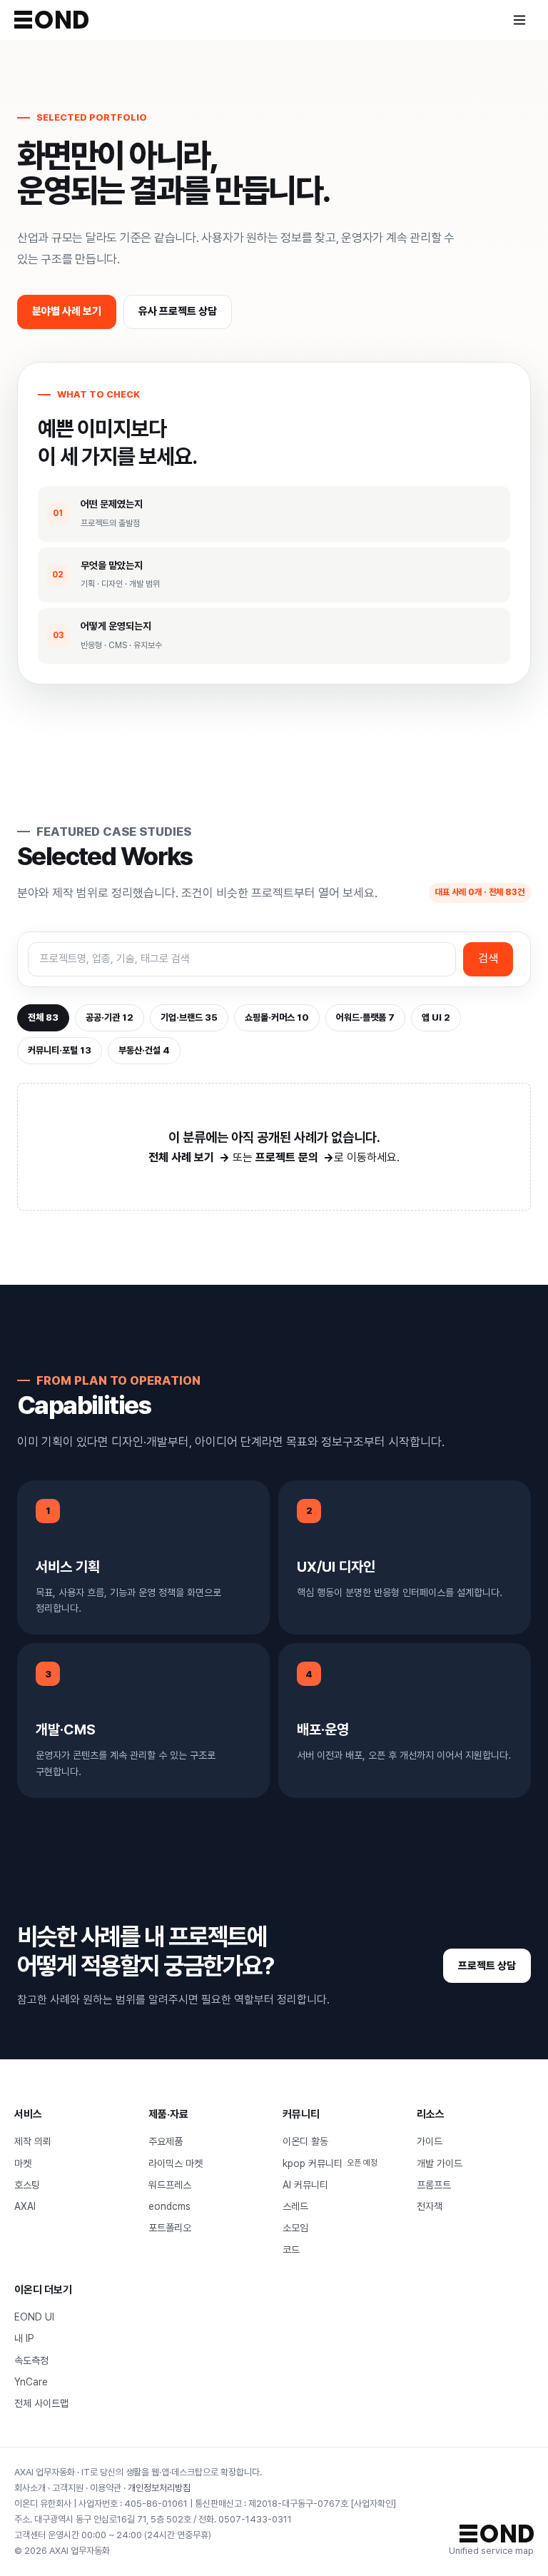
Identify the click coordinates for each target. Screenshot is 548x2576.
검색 (488, 958)
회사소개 (30, 2488)
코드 (291, 2250)
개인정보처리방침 (159, 2488)
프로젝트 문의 (287, 1157)
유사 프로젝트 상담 (178, 311)
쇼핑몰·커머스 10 (277, 1017)
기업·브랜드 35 (189, 1017)
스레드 (295, 2206)
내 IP (24, 2338)
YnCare (31, 2382)
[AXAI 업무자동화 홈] (51, 20)
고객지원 (68, 2488)
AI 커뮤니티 (305, 2185)
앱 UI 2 (436, 1017)
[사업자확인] (373, 2504)
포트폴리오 (170, 2228)
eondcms (169, 2206)
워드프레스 (170, 2185)
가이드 (430, 2141)
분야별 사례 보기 (67, 311)
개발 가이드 (440, 2163)
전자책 (430, 2206)
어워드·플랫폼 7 (365, 1017)
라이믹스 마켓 (176, 2163)
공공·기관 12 (110, 1017)
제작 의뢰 (33, 2141)
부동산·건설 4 (144, 1050)
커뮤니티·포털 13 (60, 1050)
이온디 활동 (305, 2141)
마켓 (23, 2163)
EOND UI (34, 2317)
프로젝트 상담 (487, 1966)
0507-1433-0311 (255, 2519)
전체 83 (43, 1017)
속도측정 (31, 2360)
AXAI (25, 2206)
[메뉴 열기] (519, 20)
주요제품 (166, 2141)
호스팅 (27, 2185)
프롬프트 (434, 2185)
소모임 (295, 2228)
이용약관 (106, 2488)
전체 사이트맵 (41, 2403)
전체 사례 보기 (181, 1157)
